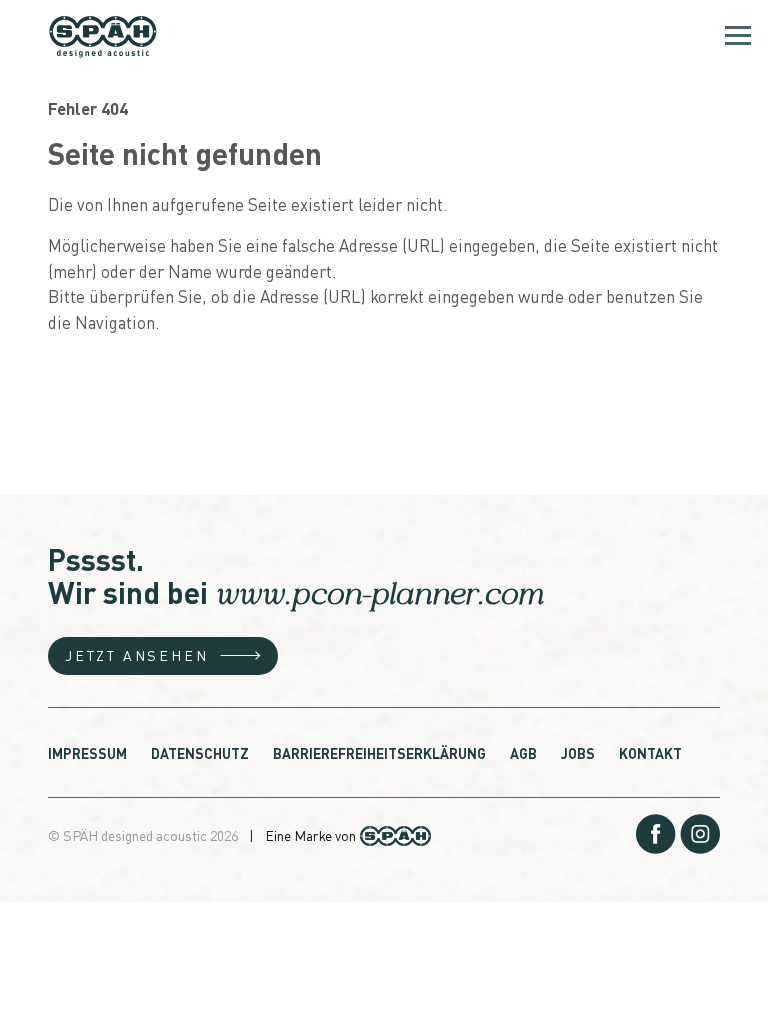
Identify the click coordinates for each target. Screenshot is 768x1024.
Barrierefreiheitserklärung (379, 753)
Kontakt (650, 753)
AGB (523, 753)
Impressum (87, 753)
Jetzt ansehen (136, 655)
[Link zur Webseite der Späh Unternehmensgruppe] (395, 834)
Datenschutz (200, 753)
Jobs (578, 753)
